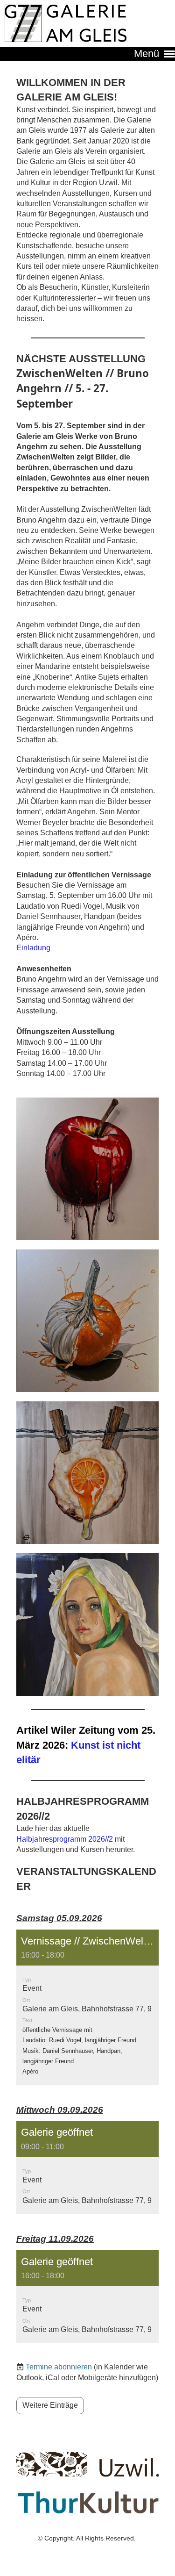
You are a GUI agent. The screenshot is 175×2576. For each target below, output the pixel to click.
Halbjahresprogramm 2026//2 (65, 1839)
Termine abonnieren (59, 2367)
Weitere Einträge (50, 2405)
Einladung (33, 948)
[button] (87, 2007)
